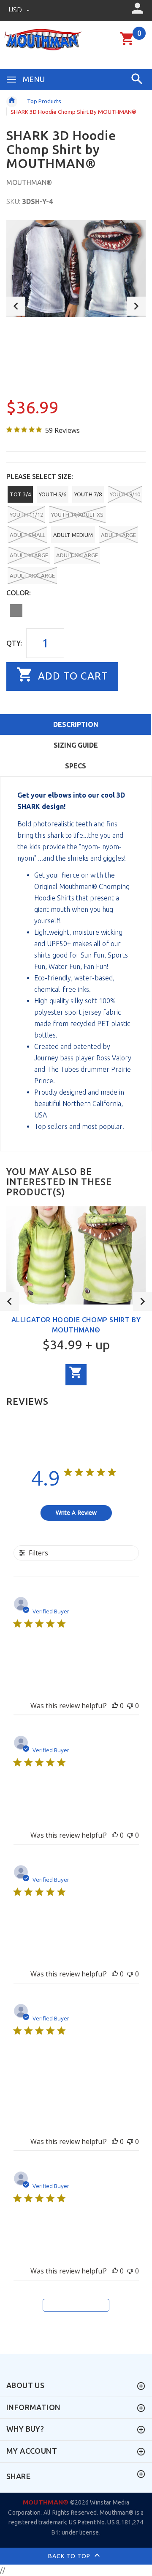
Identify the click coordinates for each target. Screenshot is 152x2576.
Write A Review (76, 1512)
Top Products (44, 101)
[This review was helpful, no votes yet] (115, 1706)
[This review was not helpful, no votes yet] (130, 1706)
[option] (76, 269)
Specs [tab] (76, 766)
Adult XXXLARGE (32, 575)
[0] (127, 44)
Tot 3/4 (20, 494)
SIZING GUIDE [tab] (76, 745)
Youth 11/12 (26, 515)
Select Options (76, 1375)
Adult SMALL (27, 535)
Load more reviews (76, 2306)
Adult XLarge (29, 555)
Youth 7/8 (88, 494)
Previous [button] (16, 306)
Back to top (70, 2556)
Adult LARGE (118, 535)
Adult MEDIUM (73, 535)
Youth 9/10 (125, 494)
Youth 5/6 (53, 494)
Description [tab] (76, 724)
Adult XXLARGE (77, 555)
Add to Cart (72, 676)
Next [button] (136, 306)
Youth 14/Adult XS (77, 515)
